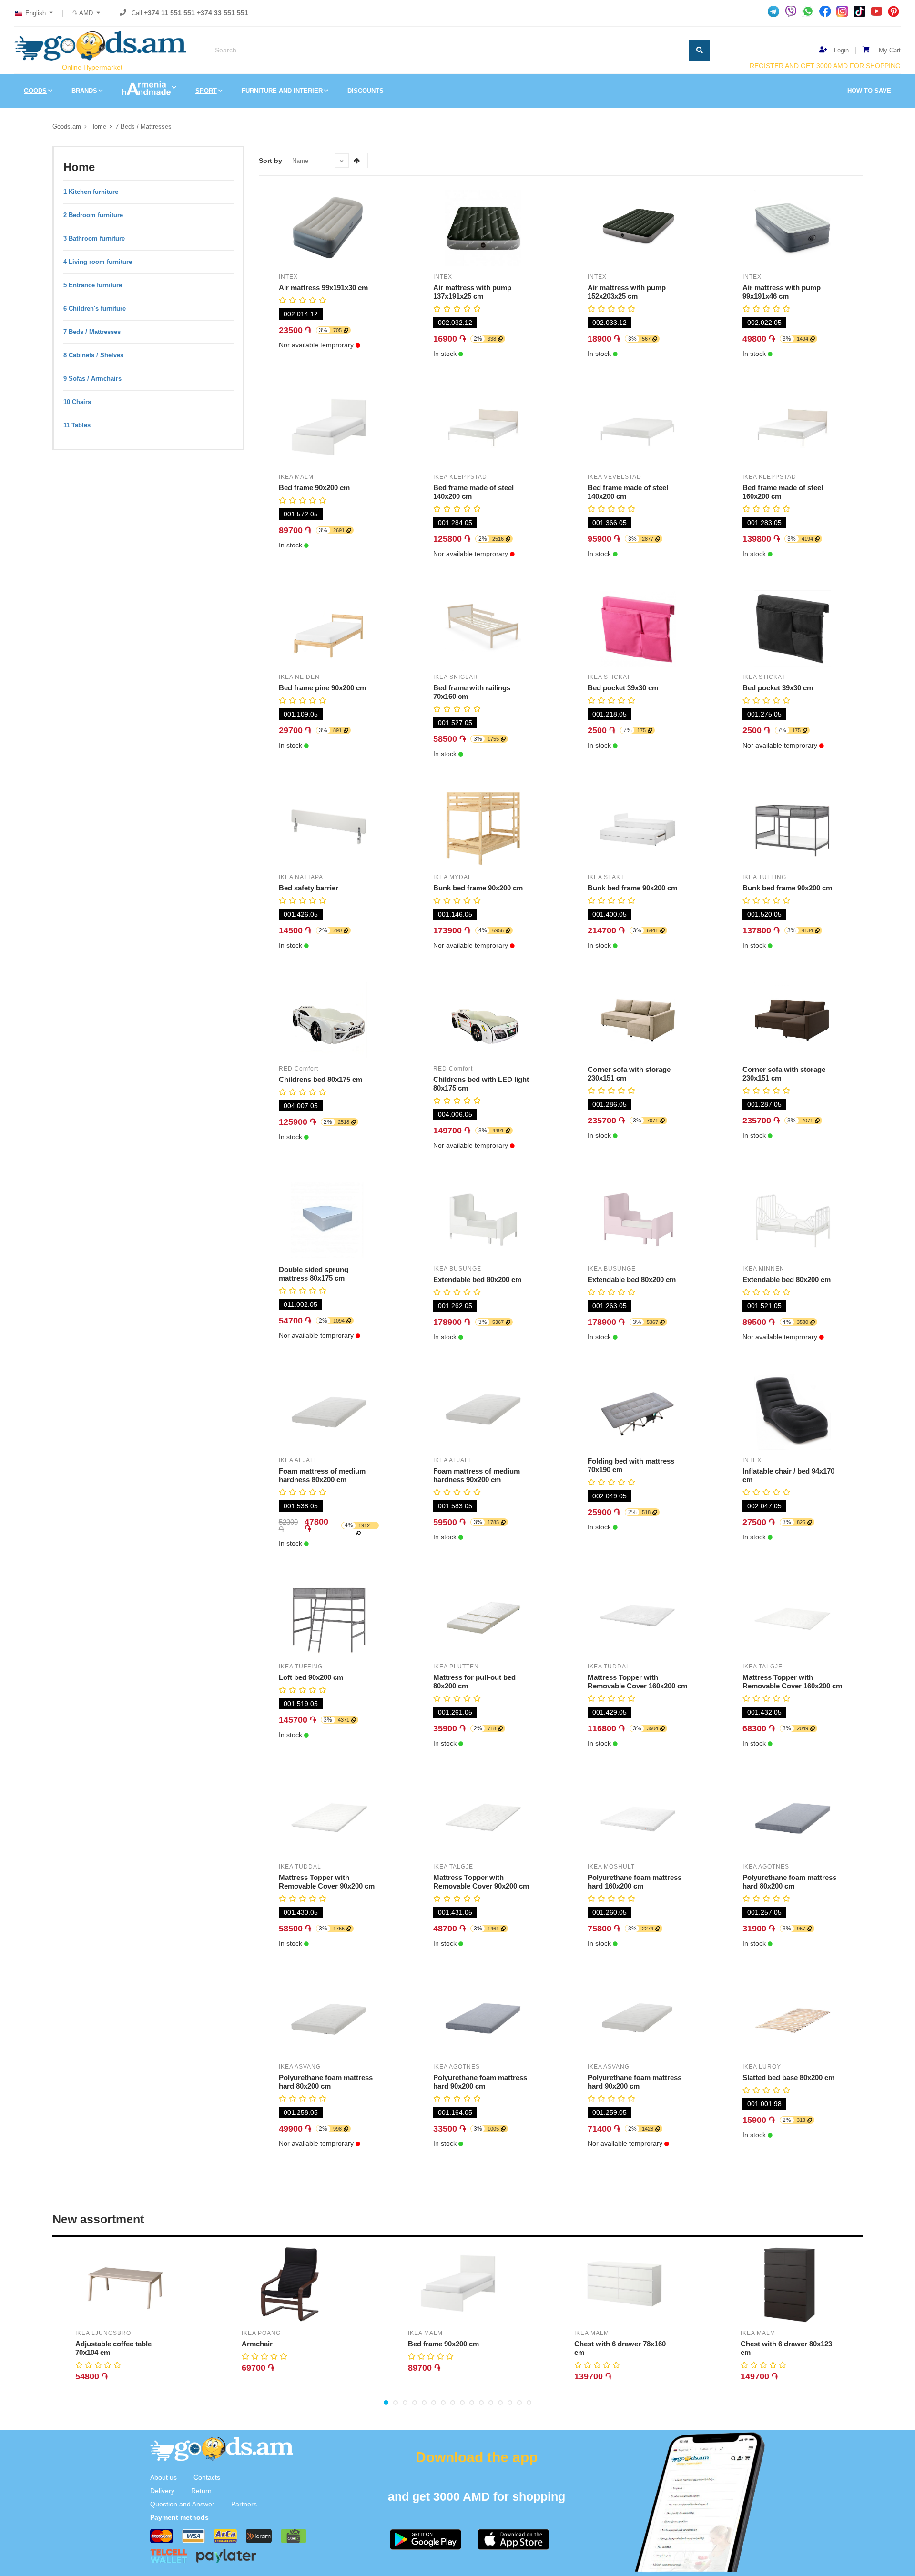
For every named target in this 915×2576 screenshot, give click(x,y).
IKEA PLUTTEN (456, 1667)
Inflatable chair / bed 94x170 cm (788, 1475)
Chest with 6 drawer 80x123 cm (786, 2348)
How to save (869, 91)
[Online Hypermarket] (100, 46)
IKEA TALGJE (762, 1667)
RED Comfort (299, 1069)
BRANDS (84, 91)
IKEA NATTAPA (301, 877)
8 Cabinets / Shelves (93, 355)
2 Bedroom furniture (93, 215)
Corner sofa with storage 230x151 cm (629, 1074)
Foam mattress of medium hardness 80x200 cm (322, 1475)
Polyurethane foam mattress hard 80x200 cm (789, 1882)
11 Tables (77, 425)
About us (163, 2477)
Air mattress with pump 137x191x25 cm (472, 292)
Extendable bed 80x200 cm (477, 1279)
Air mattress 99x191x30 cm (323, 288)
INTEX (288, 277)
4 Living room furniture (98, 262)
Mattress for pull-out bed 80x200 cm (474, 1682)
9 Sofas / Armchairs (92, 379)
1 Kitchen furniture (91, 192)
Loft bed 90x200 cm (311, 1677)
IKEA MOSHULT (611, 1867)
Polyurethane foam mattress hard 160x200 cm (635, 1882)
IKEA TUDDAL (609, 1667)
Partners (244, 2504)
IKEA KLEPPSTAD (460, 477)
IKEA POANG (261, 2333)
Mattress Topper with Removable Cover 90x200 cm (327, 1882)
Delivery (162, 2491)
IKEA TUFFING (764, 877)
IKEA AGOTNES (766, 1867)
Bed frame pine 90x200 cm (322, 688)
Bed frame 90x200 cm (314, 488)
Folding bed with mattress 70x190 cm (631, 1465)
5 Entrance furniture (93, 285)
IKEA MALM (296, 477)
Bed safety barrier (309, 888)
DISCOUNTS (366, 91)
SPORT (206, 91)
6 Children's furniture (95, 308)
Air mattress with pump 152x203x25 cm (627, 292)
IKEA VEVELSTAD (615, 477)
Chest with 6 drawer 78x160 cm (620, 2348)
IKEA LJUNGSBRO (103, 2333)
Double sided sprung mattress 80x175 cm (314, 1274)
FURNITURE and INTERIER (282, 91)
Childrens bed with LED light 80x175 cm (481, 1084)
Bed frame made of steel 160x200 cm (783, 492)
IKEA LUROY (762, 2067)
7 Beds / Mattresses (143, 126)
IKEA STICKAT (609, 677)
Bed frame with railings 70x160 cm (472, 692)
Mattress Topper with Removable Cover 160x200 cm (637, 1682)
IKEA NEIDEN (299, 677)
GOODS (35, 91)
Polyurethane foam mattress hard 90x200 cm (480, 2082)
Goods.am (67, 126)
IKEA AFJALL (298, 1460)
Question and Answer (182, 2504)
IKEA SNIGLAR (456, 677)
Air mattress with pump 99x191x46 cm (782, 292)
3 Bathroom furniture (94, 238)
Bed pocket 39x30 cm (623, 688)
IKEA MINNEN (763, 1269)
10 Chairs (77, 402)
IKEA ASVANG (300, 2067)
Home (98, 126)
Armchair (257, 2344)
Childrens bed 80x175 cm (320, 1079)
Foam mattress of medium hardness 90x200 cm (477, 1475)
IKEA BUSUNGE (457, 1269)
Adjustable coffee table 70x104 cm (113, 2348)
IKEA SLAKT (606, 877)
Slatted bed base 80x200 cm (788, 2077)
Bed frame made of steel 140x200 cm (473, 492)
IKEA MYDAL (452, 877)
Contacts (207, 2477)
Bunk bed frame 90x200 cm (478, 888)
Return (201, 2491)
